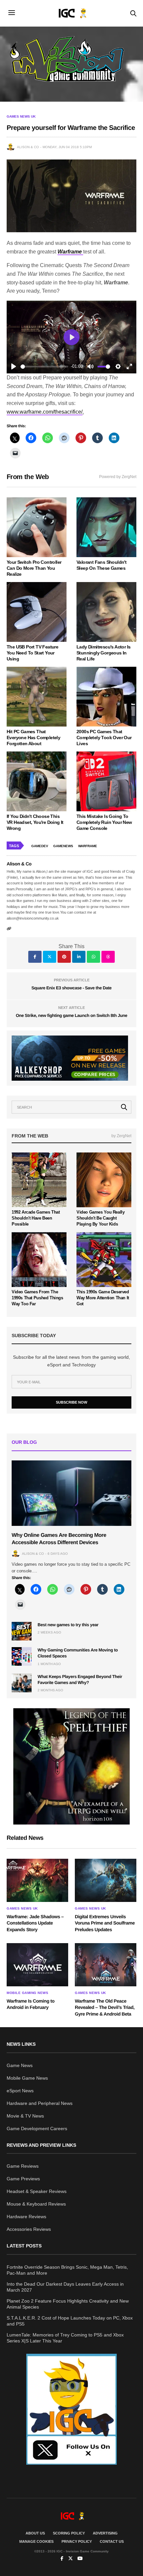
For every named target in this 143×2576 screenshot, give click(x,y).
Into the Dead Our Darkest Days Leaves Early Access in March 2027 (65, 2287)
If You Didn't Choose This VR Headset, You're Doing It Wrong (35, 822)
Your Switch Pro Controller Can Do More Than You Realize (34, 568)
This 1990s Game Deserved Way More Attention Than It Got (103, 1298)
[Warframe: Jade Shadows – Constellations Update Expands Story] (37, 1880)
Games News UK (21, 117)
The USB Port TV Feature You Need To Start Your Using (32, 653)
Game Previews (23, 2179)
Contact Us (112, 2541)
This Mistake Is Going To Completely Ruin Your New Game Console (104, 822)
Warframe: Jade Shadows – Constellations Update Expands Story (35, 1923)
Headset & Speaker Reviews (37, 2191)
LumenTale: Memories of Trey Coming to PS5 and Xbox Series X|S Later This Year (65, 2338)
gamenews (63, 846)
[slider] (44, 367)
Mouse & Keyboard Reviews (36, 2204)
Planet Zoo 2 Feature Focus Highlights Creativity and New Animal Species (68, 2304)
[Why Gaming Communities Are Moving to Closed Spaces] (22, 1656)
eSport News (20, 2091)
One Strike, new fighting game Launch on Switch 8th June (71, 1015)
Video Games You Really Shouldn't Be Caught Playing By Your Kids (100, 1218)
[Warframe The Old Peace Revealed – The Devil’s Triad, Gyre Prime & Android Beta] (106, 1965)
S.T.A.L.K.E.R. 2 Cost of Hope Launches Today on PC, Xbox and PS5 (70, 2321)
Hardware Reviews (26, 2217)
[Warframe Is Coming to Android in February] (37, 1965)
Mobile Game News (27, 2078)
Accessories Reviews (29, 2229)
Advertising (105, 2533)
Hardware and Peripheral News (40, 2103)
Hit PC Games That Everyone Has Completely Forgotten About (33, 738)
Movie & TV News (25, 2116)
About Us (35, 2533)
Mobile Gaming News (27, 1993)
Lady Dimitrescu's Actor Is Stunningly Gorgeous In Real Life (103, 653)
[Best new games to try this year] (22, 1631)
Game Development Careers (37, 2129)
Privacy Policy (77, 2541)
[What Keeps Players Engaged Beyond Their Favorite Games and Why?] (22, 1683)
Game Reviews (23, 2166)
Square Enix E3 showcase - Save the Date (72, 988)
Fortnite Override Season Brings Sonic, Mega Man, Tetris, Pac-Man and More (67, 2270)
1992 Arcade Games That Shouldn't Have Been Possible (36, 1218)
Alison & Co (28, 147)
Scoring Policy (69, 2533)
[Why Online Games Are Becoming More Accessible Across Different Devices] (71, 1493)
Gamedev (40, 846)
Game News (20, 2065)
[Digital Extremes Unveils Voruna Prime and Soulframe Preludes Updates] (106, 1880)
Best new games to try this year (68, 1625)
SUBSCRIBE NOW (71, 1402)
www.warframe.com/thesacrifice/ (45, 412)
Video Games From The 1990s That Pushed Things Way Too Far (37, 1298)
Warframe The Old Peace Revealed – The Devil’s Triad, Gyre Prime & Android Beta (105, 2007)
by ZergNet (121, 1136)
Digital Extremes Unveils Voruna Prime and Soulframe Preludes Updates (105, 1923)
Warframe (88, 846)
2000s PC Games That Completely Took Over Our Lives (104, 738)
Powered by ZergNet (118, 477)
